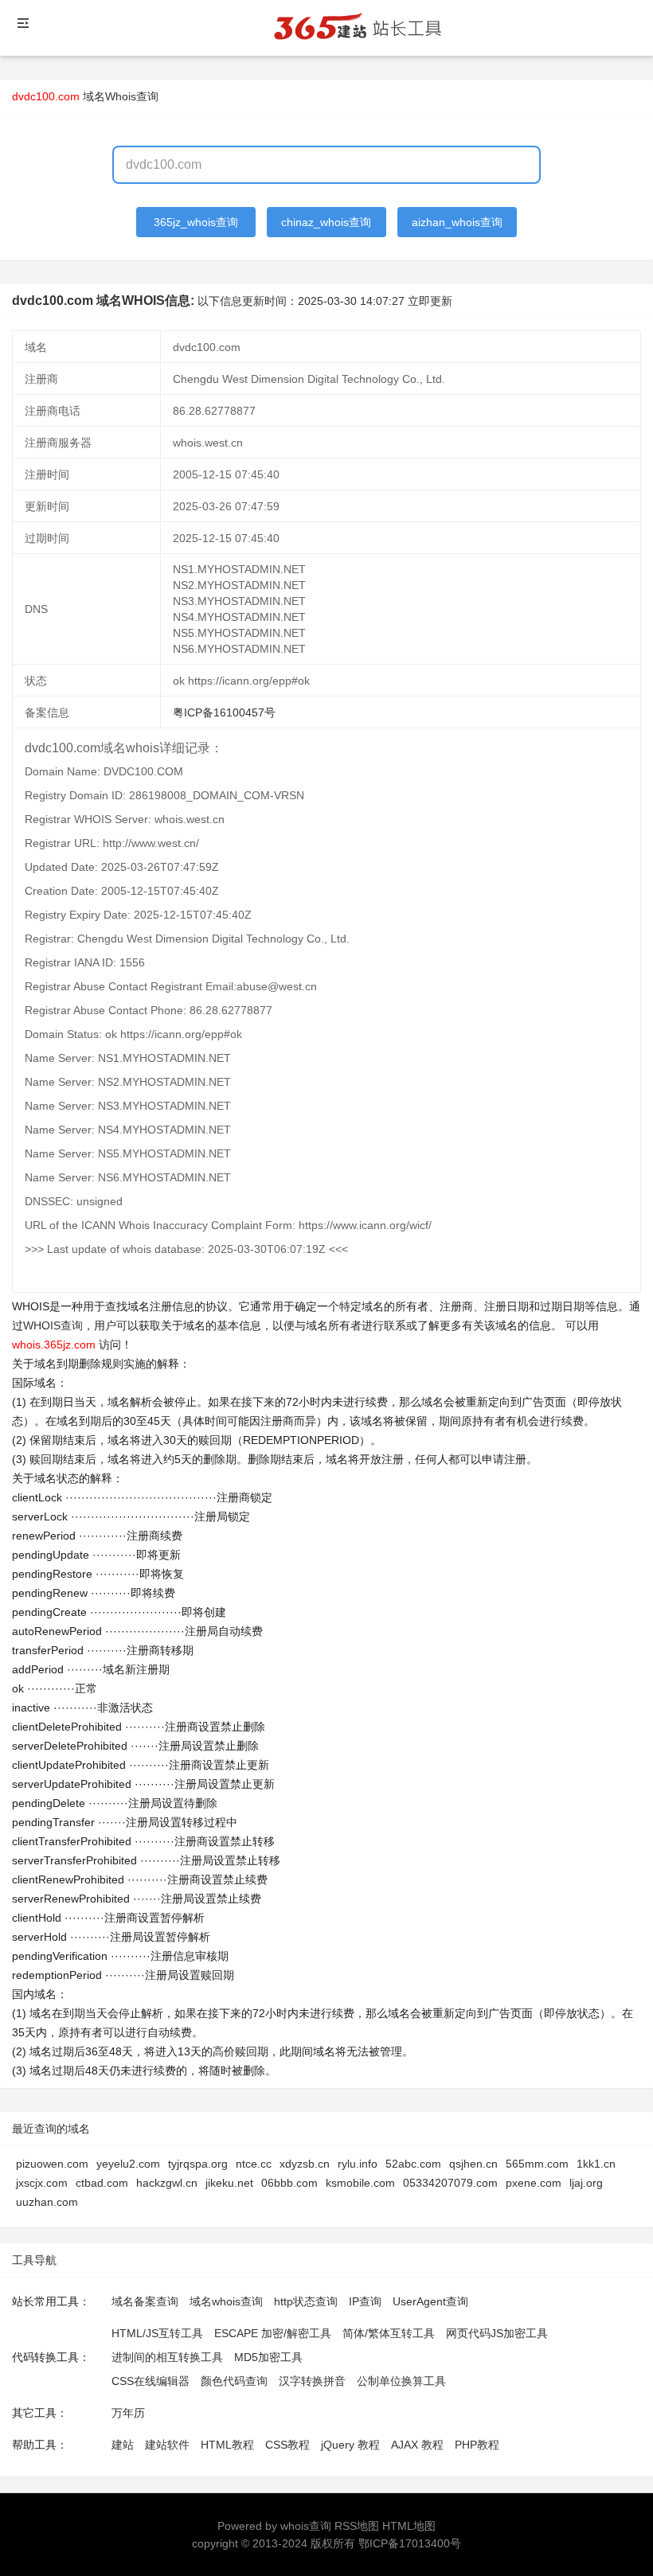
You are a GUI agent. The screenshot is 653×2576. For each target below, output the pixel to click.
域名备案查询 (145, 2301)
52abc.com (413, 2164)
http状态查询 (306, 2301)
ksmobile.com (360, 2183)
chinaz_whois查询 (326, 222)
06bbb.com (289, 2183)
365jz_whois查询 (196, 222)
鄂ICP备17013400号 (410, 2543)
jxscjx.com (42, 2183)
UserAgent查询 (430, 2301)
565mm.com (537, 2164)
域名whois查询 (226, 2301)
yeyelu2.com (128, 2164)
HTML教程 (227, 2445)
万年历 (128, 2413)
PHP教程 (477, 2445)
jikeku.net (229, 2183)
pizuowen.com (52, 2164)
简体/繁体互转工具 (389, 2333)
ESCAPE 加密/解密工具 (273, 2333)
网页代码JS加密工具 (497, 2333)
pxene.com (534, 2183)
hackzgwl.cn (167, 2183)
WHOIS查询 (53, 1325)
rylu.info (358, 2164)
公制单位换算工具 (401, 2381)
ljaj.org (586, 2183)
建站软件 (167, 2445)
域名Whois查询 (121, 96)
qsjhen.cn (473, 2164)
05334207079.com (450, 2183)
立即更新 (430, 301)
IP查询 (365, 2301)
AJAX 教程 (417, 2445)
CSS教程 (287, 2445)
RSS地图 (357, 2526)
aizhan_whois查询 (457, 222)
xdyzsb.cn (305, 2164)
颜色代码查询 (234, 2381)
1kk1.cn (596, 2164)
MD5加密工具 (268, 2357)
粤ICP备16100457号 (224, 712)
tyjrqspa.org (198, 2164)
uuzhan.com (47, 2202)
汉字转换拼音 (312, 2381)
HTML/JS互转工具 (157, 2333)
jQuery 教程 (350, 2445)
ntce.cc (254, 2164)
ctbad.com (102, 2183)
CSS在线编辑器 (151, 2381)
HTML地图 (409, 2526)
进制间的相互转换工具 (167, 2357)
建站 (123, 2445)
